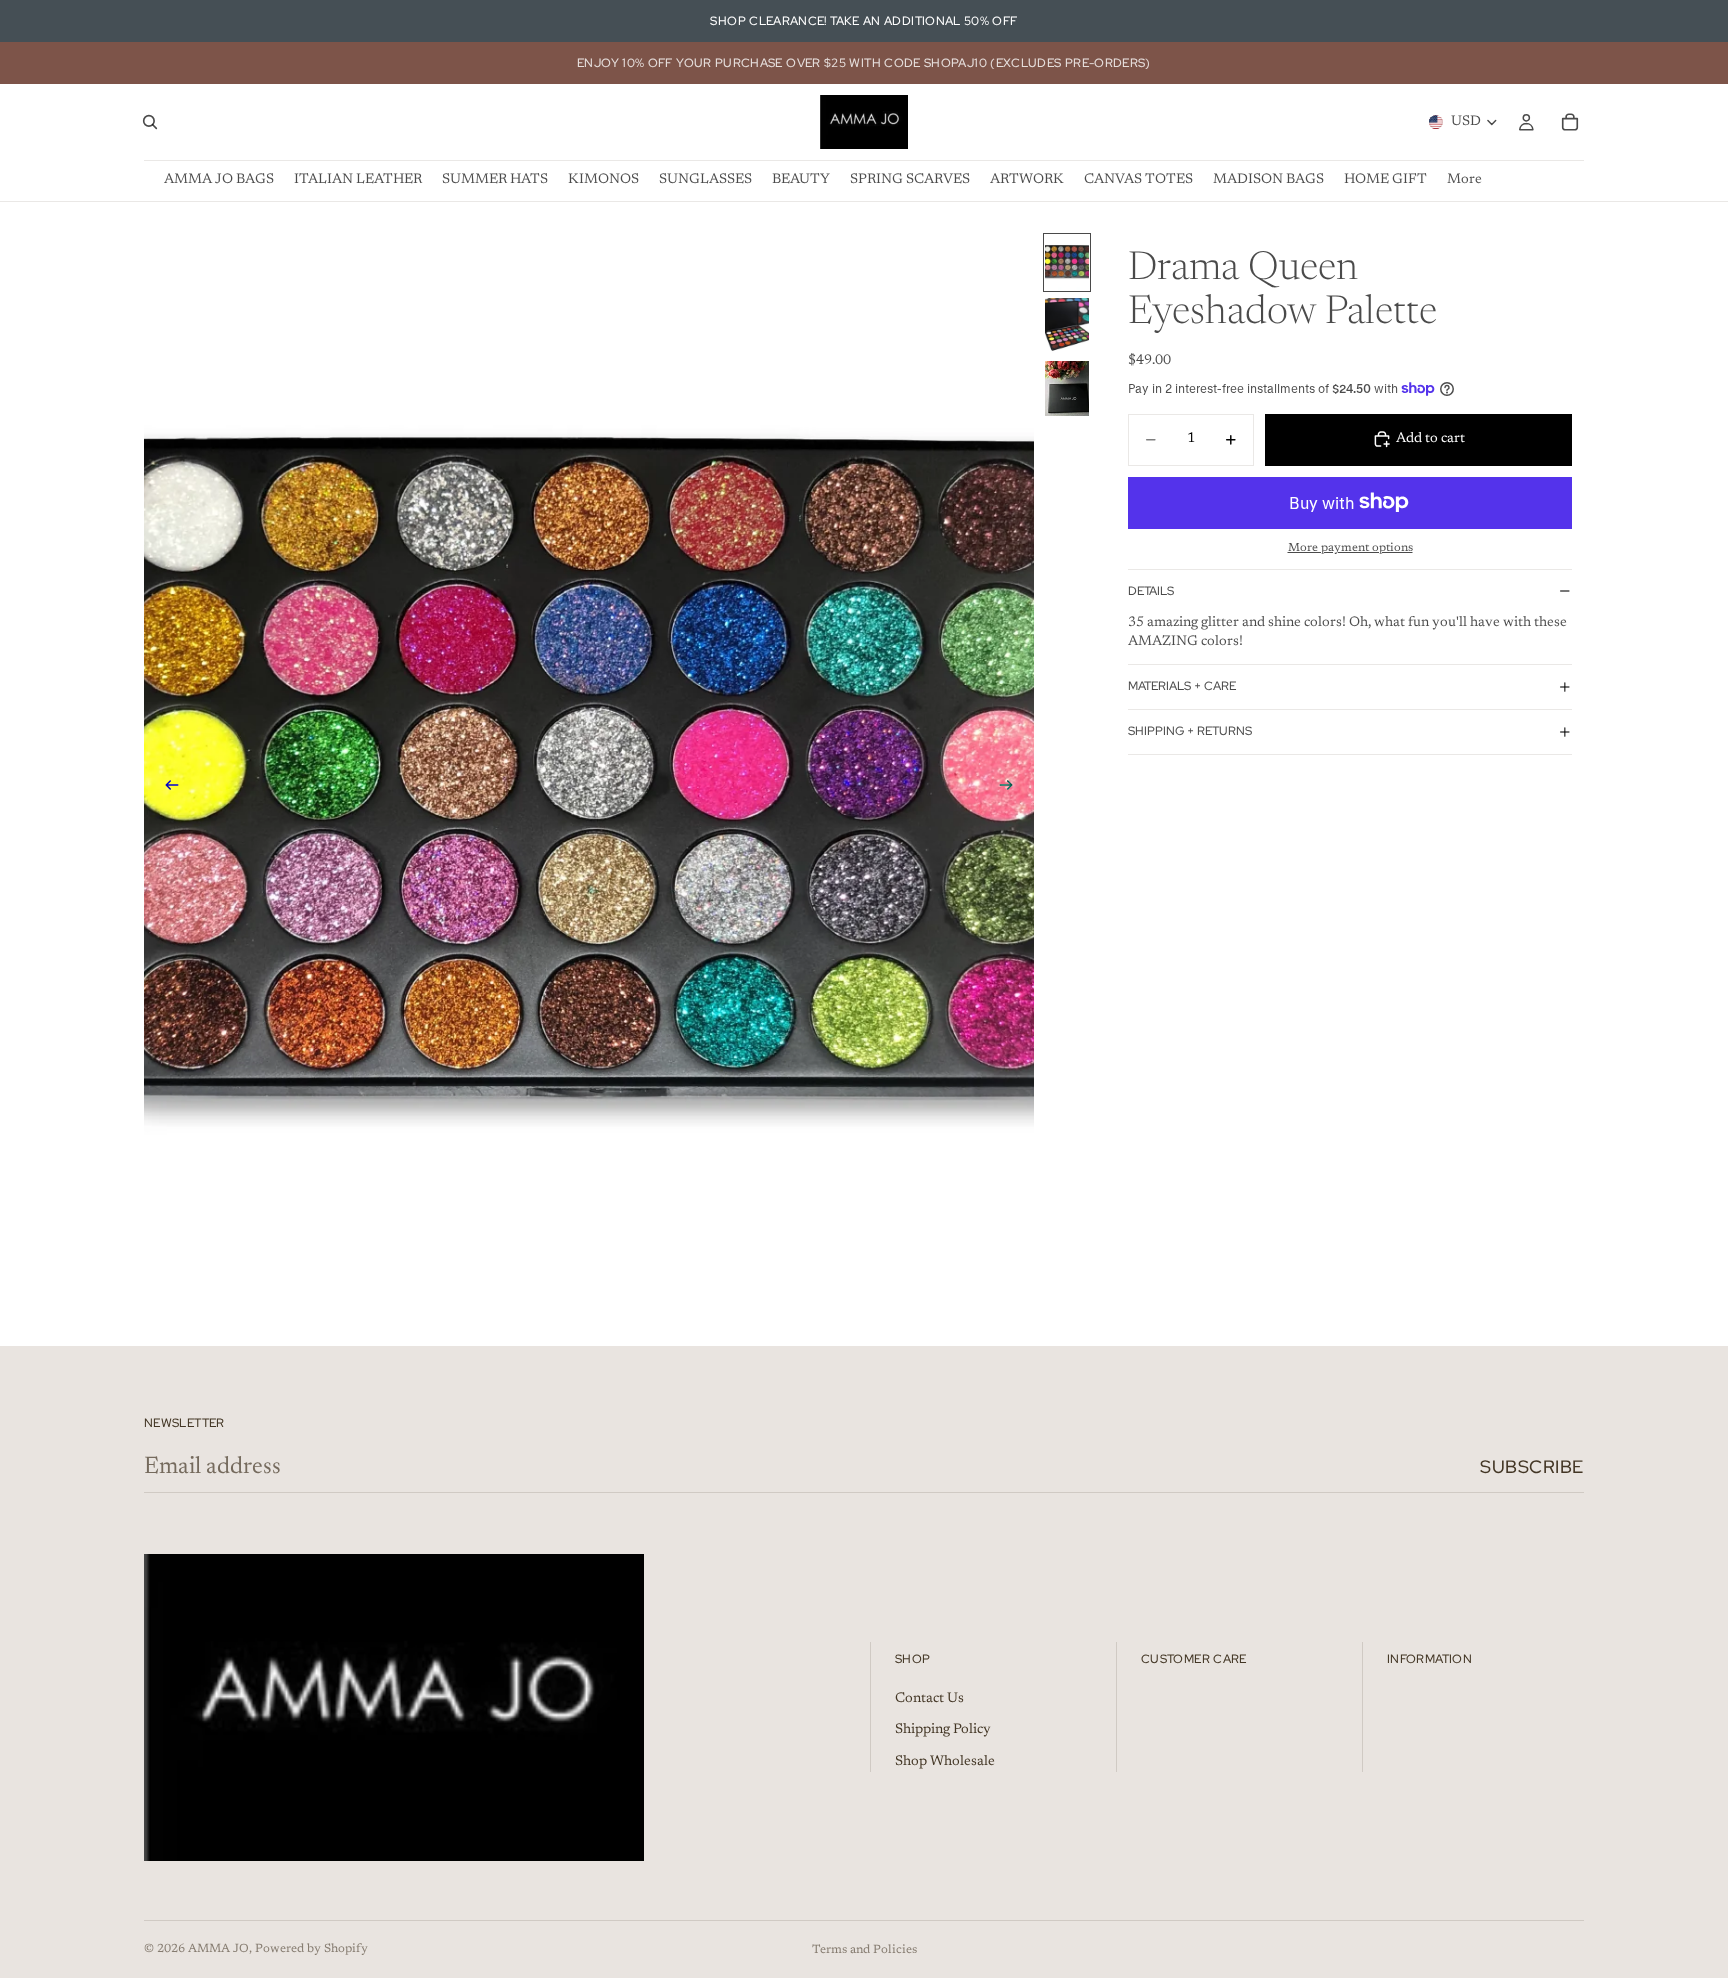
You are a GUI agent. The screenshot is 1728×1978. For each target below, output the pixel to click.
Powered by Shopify (311, 1949)
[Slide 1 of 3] (1067, 262)
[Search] (150, 122)
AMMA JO (218, 1949)
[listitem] (1464, 180)
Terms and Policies (864, 1950)
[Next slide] (1012, 789)
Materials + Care (1182, 686)
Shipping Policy (943, 1730)
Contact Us (929, 1698)
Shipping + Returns (1190, 731)
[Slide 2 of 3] (1067, 325)
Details (1151, 591)
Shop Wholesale (945, 1762)
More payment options (1350, 548)
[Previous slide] (166, 789)
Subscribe (1532, 1466)
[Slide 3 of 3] (1067, 388)
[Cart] (1570, 122)
